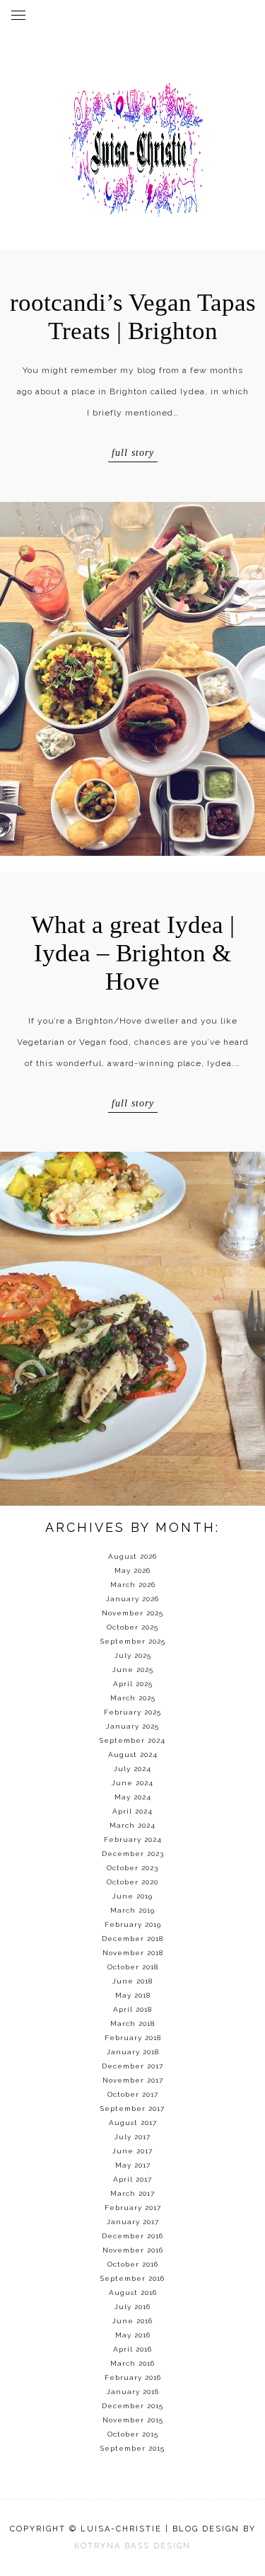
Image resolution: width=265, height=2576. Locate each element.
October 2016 (133, 2264)
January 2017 (133, 2222)
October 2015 (133, 2434)
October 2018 (133, 1967)
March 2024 (132, 1825)
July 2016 (132, 2307)
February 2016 (133, 2377)
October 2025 (132, 1627)
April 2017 (132, 2179)
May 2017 (133, 2165)
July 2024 (132, 1769)
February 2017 (133, 2208)
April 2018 (132, 2009)
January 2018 (133, 2052)
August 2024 (133, 1754)
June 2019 (132, 1896)
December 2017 (132, 2066)
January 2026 (132, 1599)
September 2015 (132, 2448)
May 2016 (133, 2335)
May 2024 (133, 1797)
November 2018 (133, 1953)
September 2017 (132, 2108)
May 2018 (133, 1995)
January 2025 (132, 1726)
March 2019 (132, 1910)
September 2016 (132, 2278)
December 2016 (132, 2236)
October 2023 (132, 1868)
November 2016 (133, 2250)
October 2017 (133, 2094)
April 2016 (132, 2349)
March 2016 (132, 2363)
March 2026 (133, 1585)
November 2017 (133, 2080)
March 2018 (132, 2023)
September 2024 (132, 1740)
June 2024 (132, 1783)
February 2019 (133, 1924)
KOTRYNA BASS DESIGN (132, 2546)
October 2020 (132, 1882)
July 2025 (133, 1655)
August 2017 (133, 2123)
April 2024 (132, 1811)
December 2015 (132, 2406)
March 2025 (133, 1698)
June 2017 (132, 2151)
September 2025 (133, 1641)
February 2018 (133, 2038)
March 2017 (132, 2193)
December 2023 (133, 1854)
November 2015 (133, 2420)
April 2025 (133, 1684)
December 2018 (132, 1939)
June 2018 (132, 1981)
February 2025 (132, 1712)
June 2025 (133, 1670)
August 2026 (132, 1556)
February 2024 (133, 1839)
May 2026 (132, 1570)
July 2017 (132, 2137)
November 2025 (132, 1613)
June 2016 (132, 2321)
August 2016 (133, 2292)
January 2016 (133, 2392)
